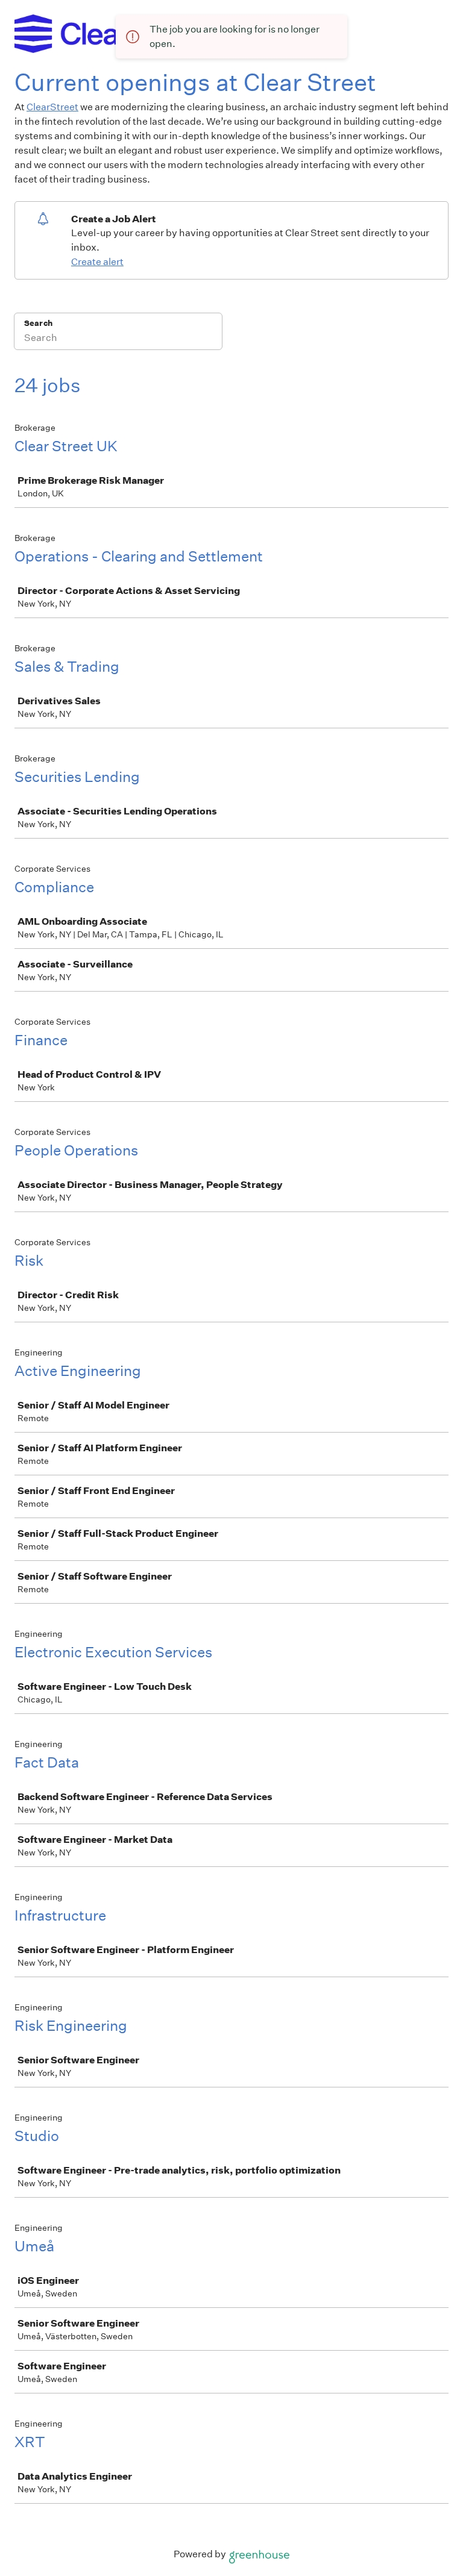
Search (38, 323)
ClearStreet (52, 107)
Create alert (97, 262)
